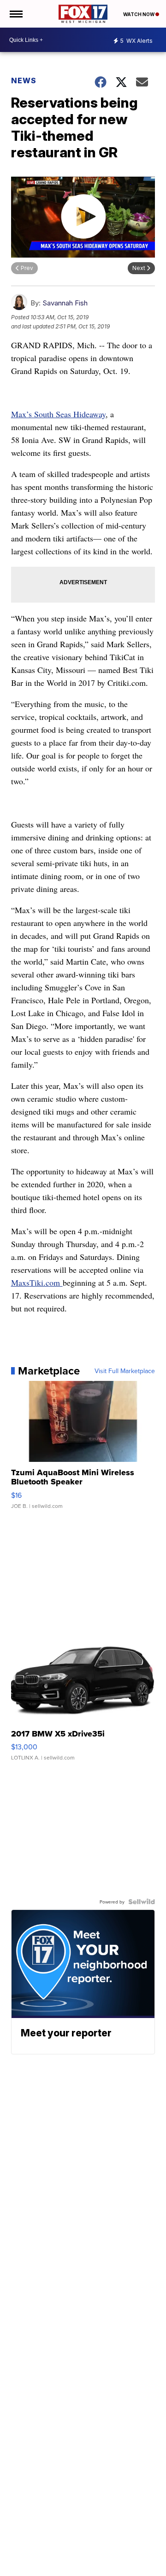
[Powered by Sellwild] (142, 1902)
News (24, 80)
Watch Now (139, 14)
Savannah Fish (65, 303)
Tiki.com (37, 1282)
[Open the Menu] (15, 14)
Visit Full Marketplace (125, 1371)
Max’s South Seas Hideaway (58, 414)
